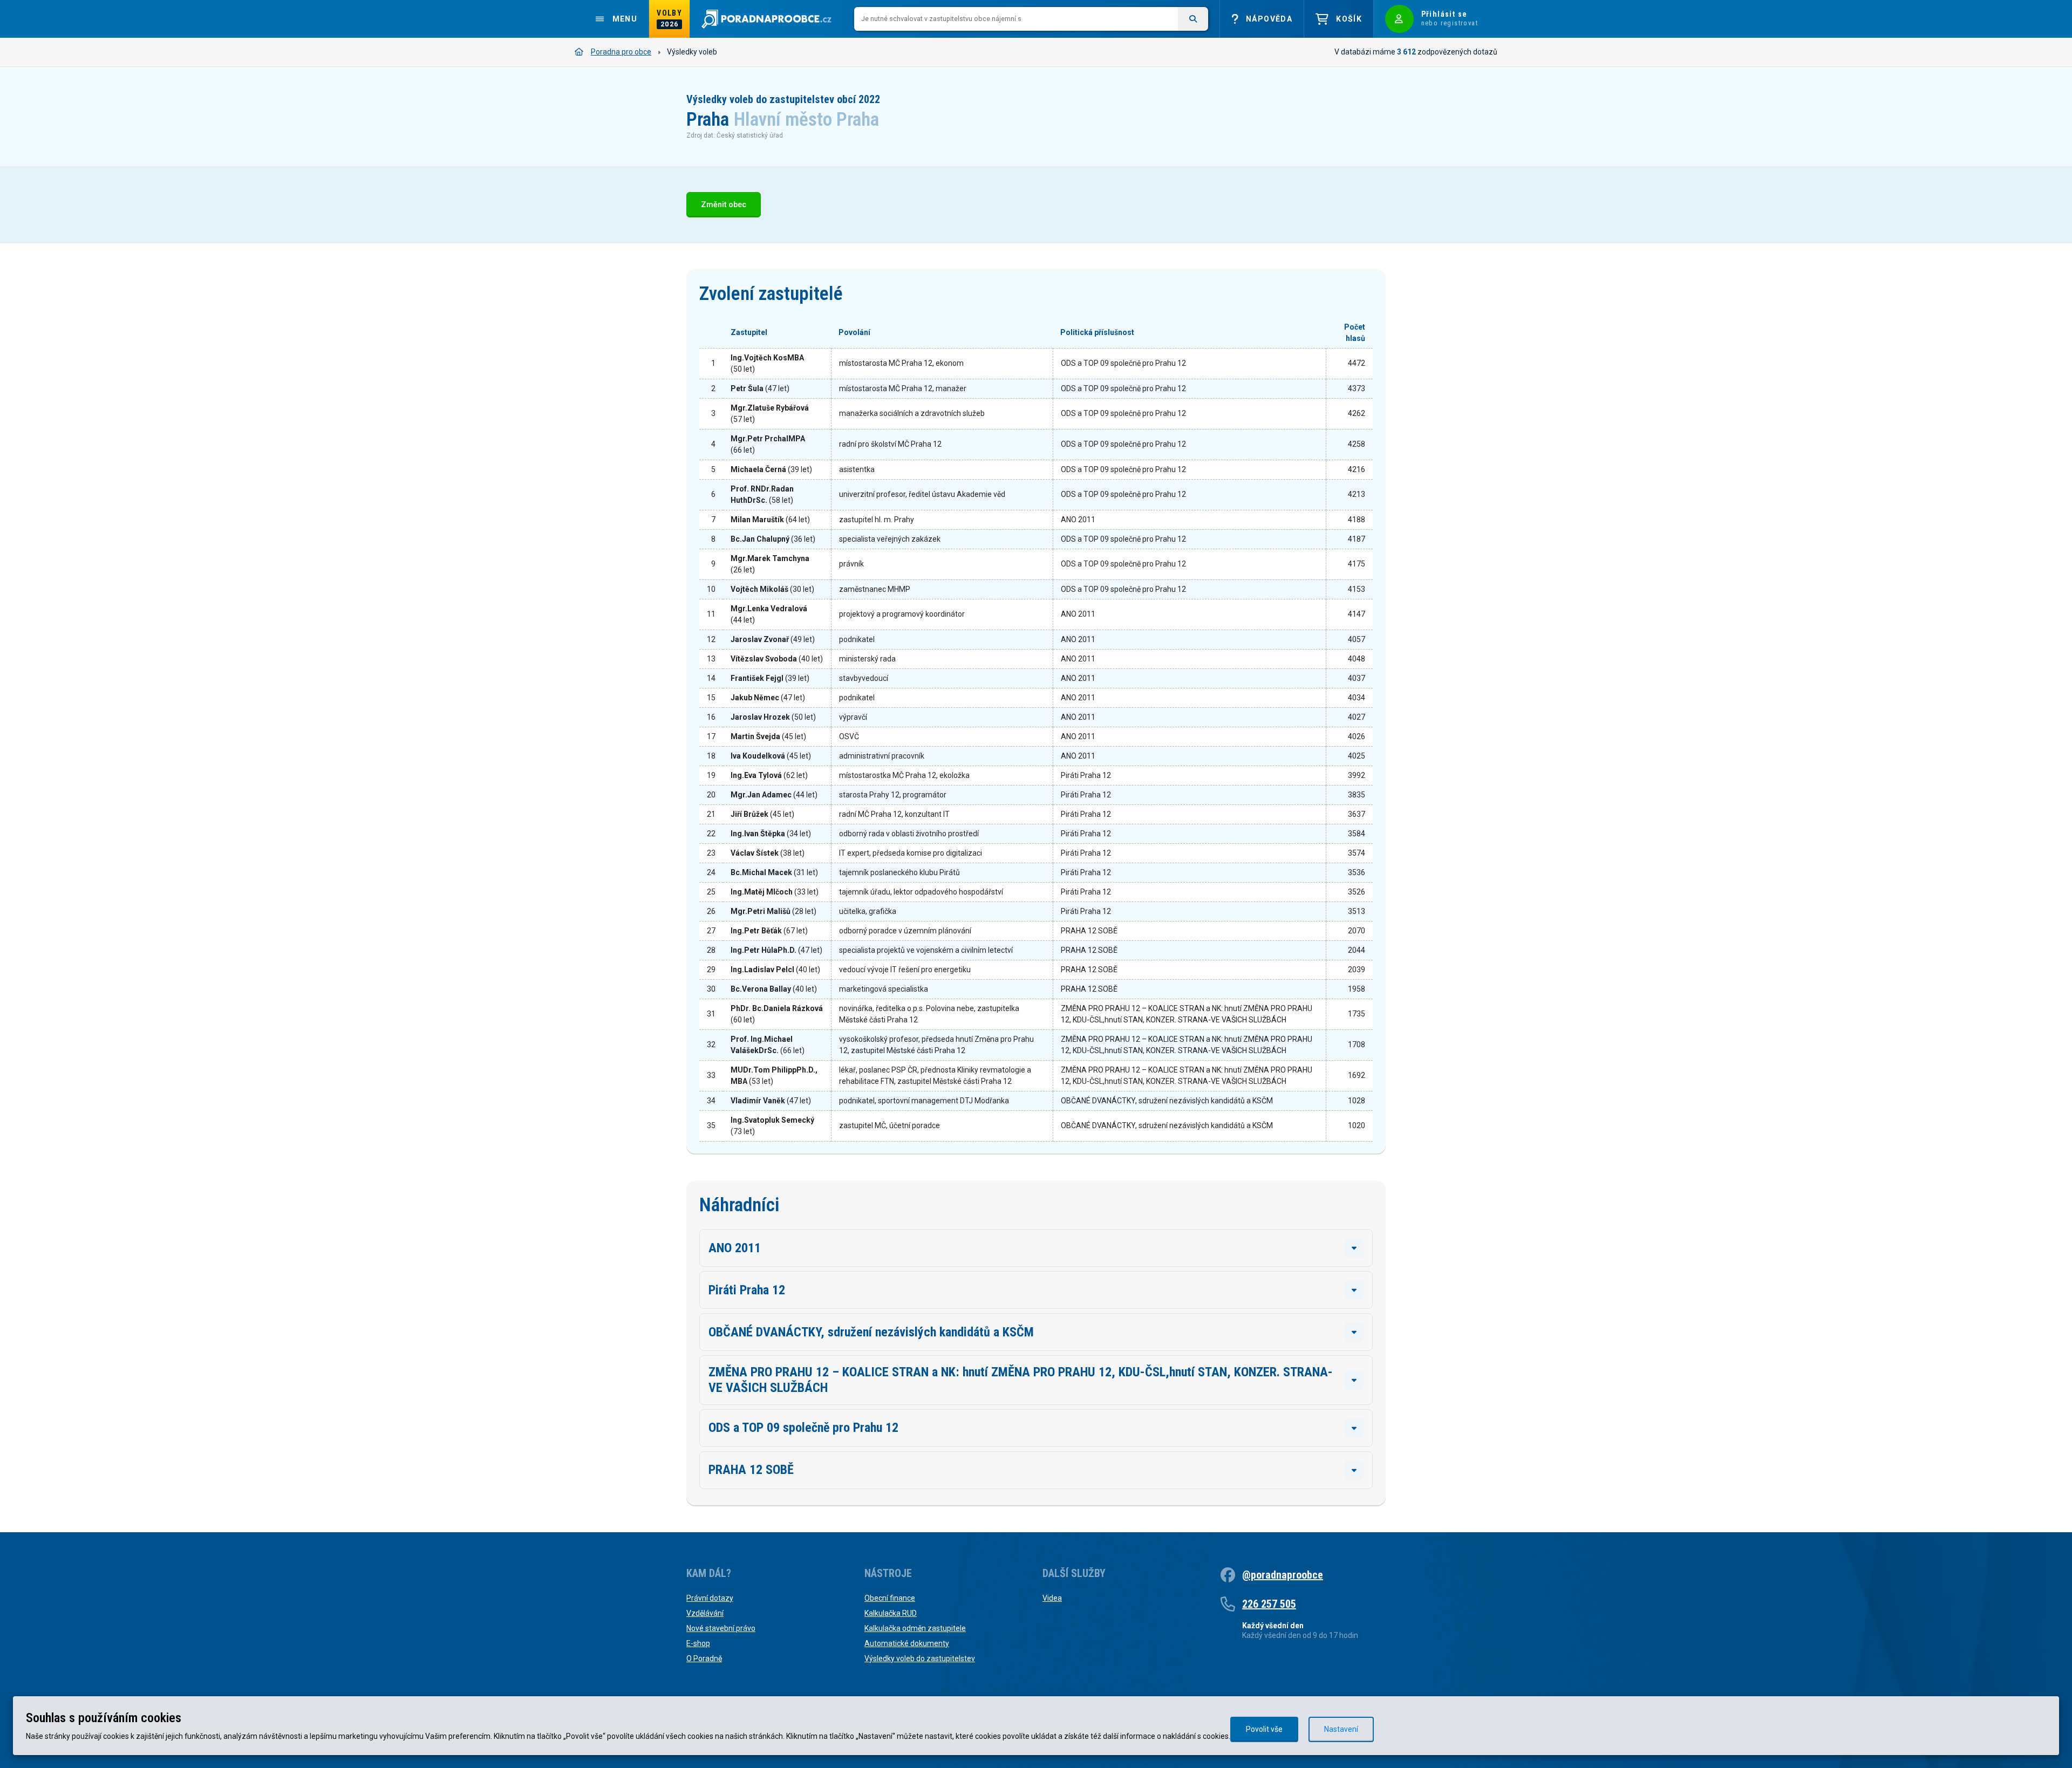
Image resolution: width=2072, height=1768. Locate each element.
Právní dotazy (710, 1598)
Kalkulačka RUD (891, 1613)
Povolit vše (1264, 1729)
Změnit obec (724, 205)
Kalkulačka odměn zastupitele (915, 1628)
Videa (1052, 1598)
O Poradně (704, 1658)
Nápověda (1269, 19)
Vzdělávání (705, 1613)
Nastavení (1341, 1729)
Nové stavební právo (721, 1628)
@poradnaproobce (1283, 1575)
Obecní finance (890, 1598)
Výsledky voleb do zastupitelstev (920, 1658)
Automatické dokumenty (907, 1643)
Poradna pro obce (621, 52)
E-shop (698, 1643)
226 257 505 (1269, 1604)
